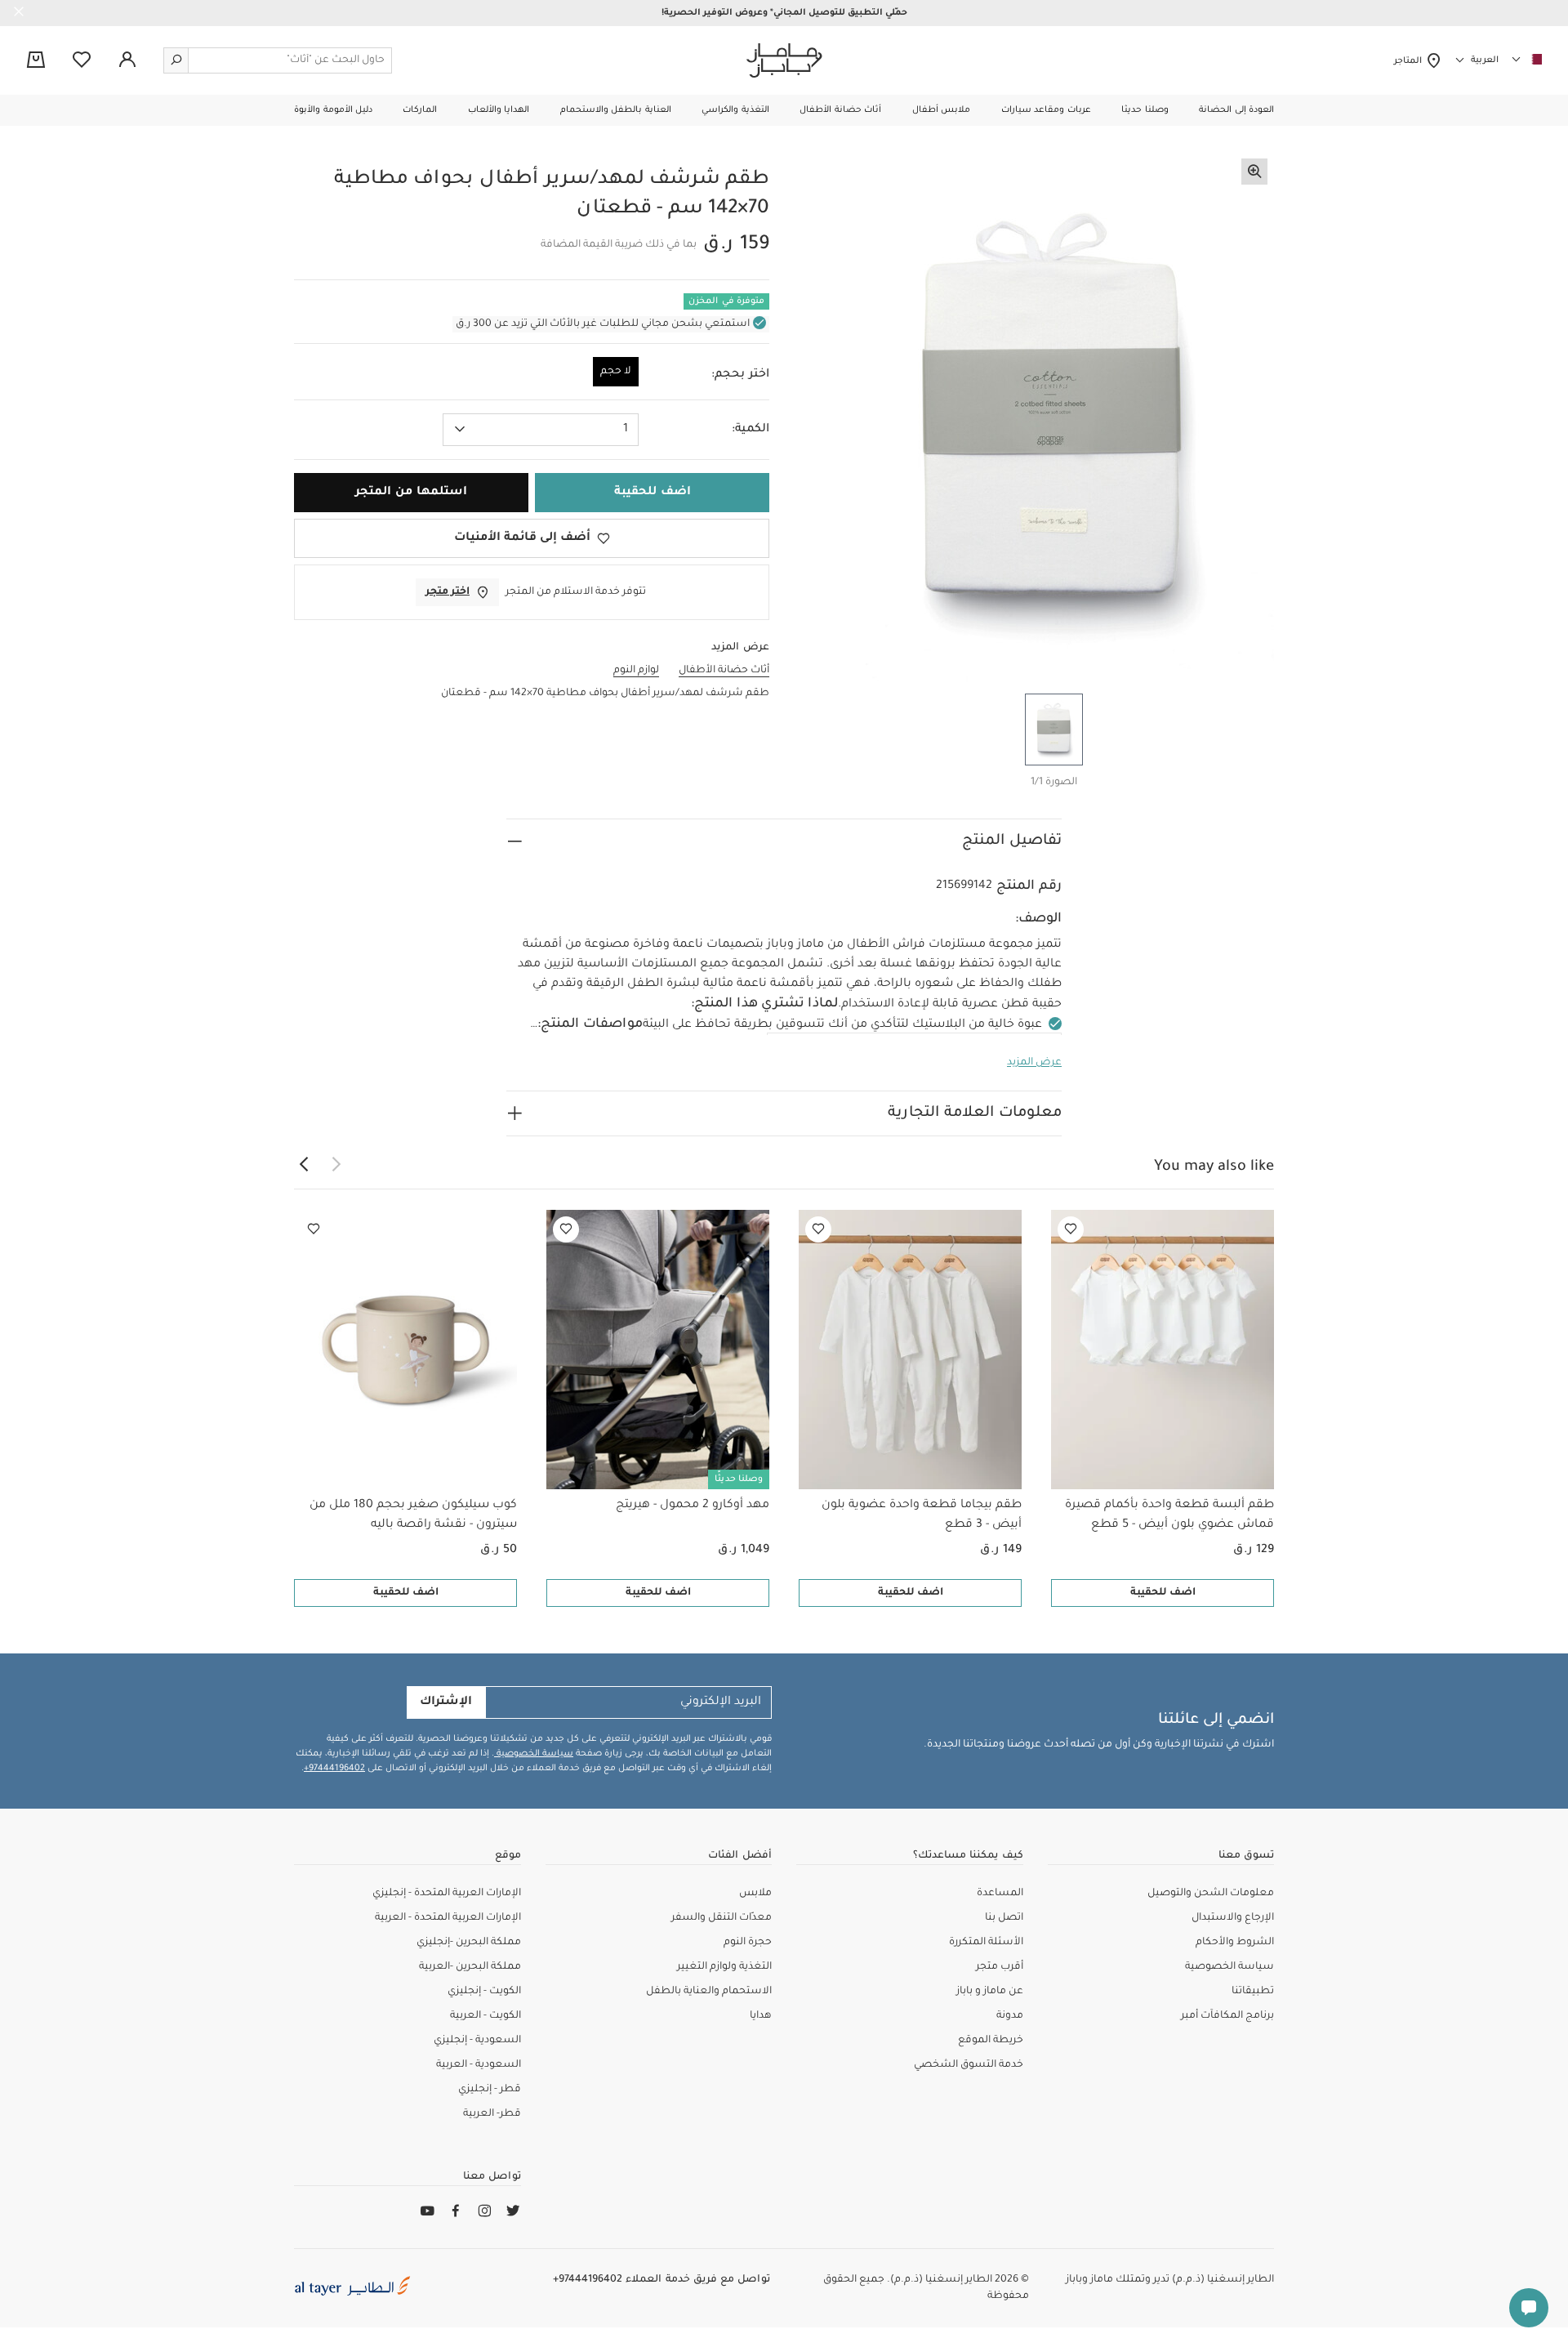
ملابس (755, 1894)
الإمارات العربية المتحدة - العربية (448, 1918)
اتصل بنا (1004, 1918)
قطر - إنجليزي (490, 2090)
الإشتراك (446, 1702)
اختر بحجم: (740, 375)
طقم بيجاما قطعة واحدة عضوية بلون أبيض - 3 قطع (922, 1515)
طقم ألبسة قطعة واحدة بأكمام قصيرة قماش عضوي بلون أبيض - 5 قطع (1169, 1515)
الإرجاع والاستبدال (1233, 1918)
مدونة (1010, 2016)
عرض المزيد (1034, 1063)
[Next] (304, 1165)
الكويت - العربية (486, 2016)
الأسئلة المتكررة (986, 1943)
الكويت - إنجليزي (484, 1992)
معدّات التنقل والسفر (722, 1918)
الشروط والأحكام (1235, 1943)
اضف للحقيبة (1163, 1593)
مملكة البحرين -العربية (470, 1967)
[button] (1236, 110)
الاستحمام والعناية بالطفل (709, 1992)
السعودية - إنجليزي (477, 2041)
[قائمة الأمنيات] (1071, 1229)
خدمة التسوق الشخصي (969, 2065)
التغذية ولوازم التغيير (724, 1967)
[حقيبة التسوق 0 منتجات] (36, 61)
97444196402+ (334, 1769)
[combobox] (541, 430)
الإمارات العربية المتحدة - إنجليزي (447, 1894)
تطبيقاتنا (1253, 1992)
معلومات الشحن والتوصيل (1211, 1894)
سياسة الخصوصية (534, 1754)
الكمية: (751, 430)
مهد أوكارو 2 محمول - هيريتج (693, 1506)
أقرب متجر (1000, 1967)
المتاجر (1410, 61)
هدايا (761, 2016)
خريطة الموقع (991, 2041)
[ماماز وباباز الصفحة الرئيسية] (784, 60)
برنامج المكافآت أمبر (1227, 2016)
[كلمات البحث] (176, 60)
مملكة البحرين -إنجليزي (469, 1943)
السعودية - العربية (479, 2065)
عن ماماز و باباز (990, 1992)
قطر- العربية (492, 2114)
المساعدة (1000, 1894)
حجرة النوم (748, 1943)
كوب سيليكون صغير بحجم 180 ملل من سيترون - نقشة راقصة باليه (413, 1515)
